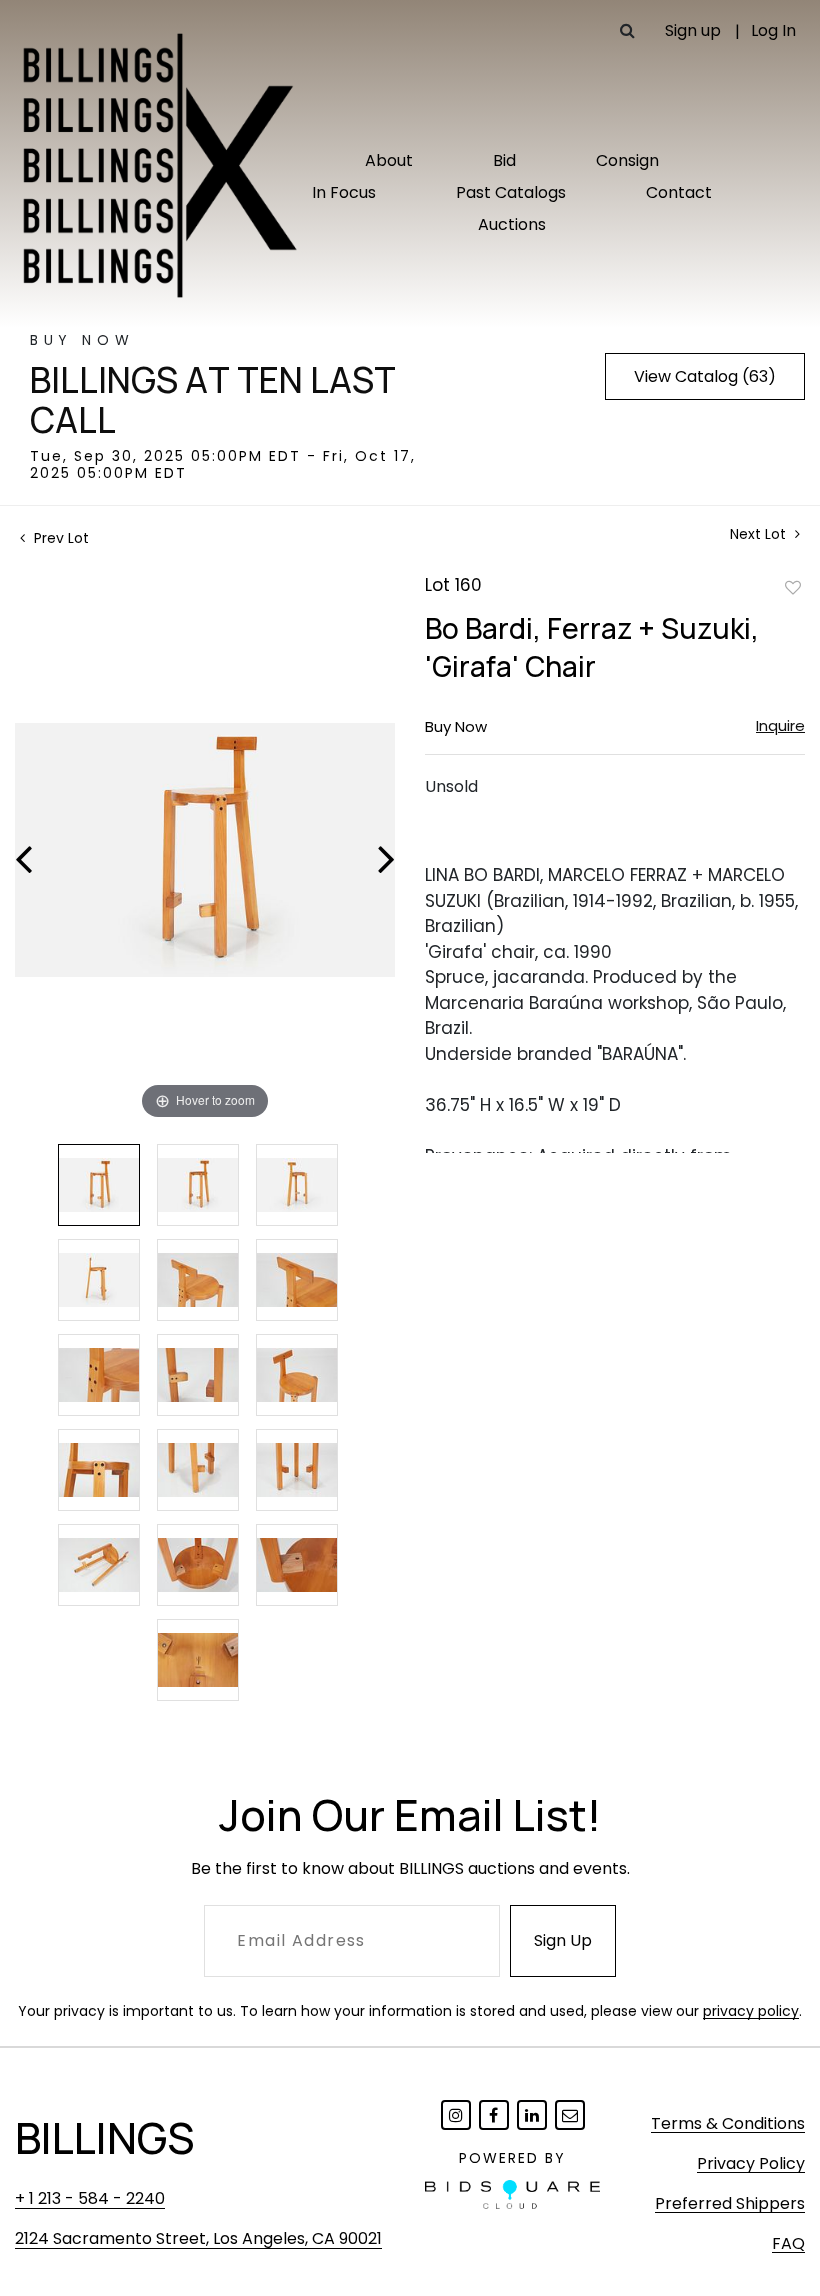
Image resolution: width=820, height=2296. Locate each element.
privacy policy (751, 2011)
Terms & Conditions (728, 2123)
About (389, 160)
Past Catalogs (511, 192)
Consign (627, 160)
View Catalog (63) (705, 376)
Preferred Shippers (730, 2203)
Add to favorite (793, 587)
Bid (504, 160)
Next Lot (760, 534)
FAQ (788, 2243)
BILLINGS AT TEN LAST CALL (213, 400)
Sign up (693, 30)
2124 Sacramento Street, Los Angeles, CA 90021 (198, 2238)
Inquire (780, 725)
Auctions (512, 224)
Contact (679, 192)
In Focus (344, 192)
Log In (773, 30)
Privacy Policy (751, 2163)
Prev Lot (59, 538)
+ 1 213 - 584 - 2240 (90, 2198)
